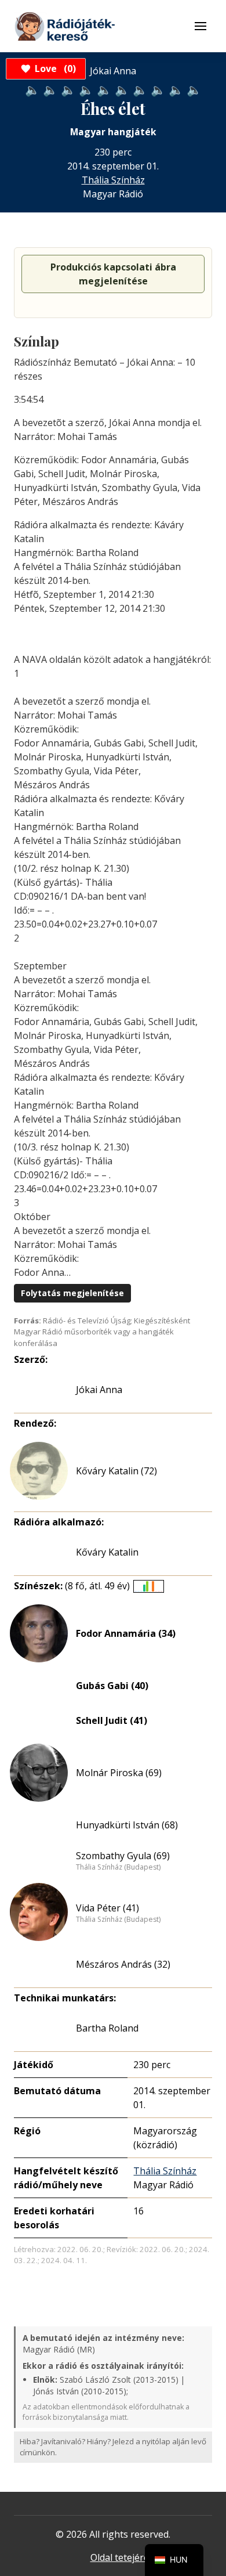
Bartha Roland (107, 2028)
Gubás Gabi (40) (112, 1686)
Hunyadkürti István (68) (127, 1825)
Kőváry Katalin (107, 1552)
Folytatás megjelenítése (72, 1293)
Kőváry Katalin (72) (116, 1471)
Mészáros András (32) (123, 1964)
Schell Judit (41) (112, 1720)
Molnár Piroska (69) (119, 1773)
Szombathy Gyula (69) (123, 1856)
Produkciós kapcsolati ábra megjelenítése (113, 274)
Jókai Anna (99, 1390)
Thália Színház (113, 180)
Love (54, 68)
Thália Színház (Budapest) (118, 1867)
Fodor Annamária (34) (126, 1633)
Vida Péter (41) (107, 1908)
